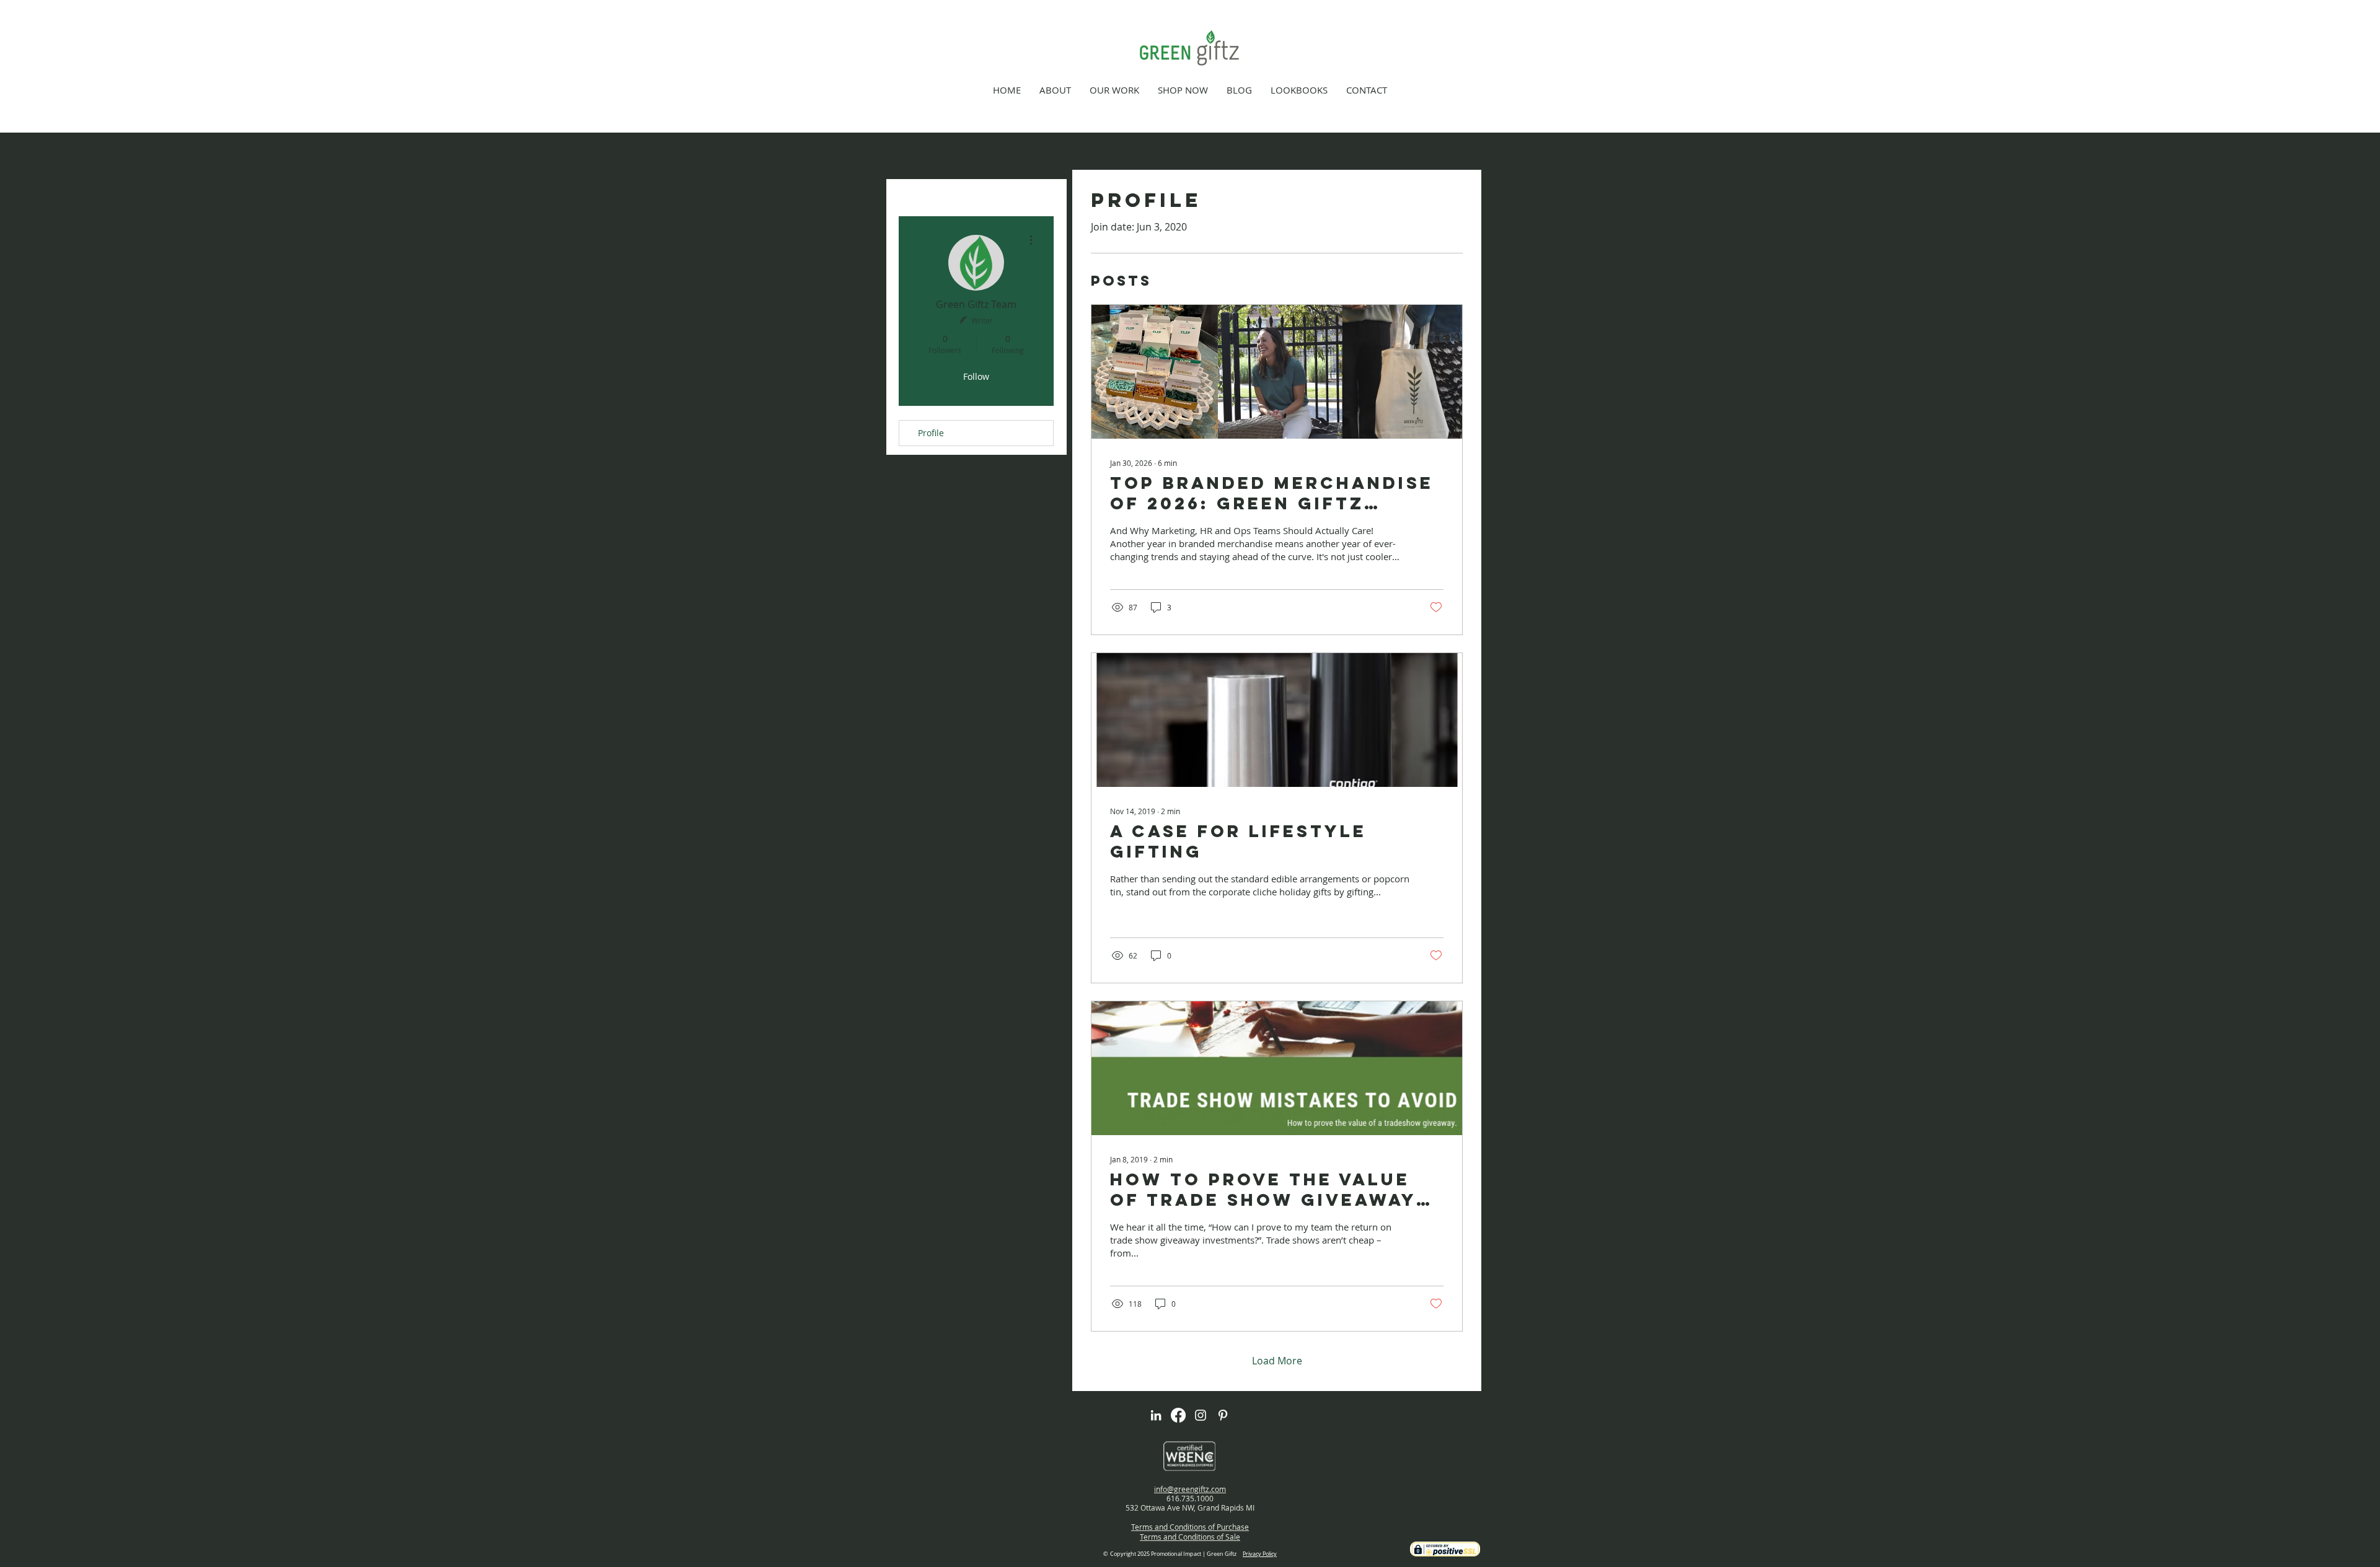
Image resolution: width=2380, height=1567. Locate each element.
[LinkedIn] (1156, 1415)
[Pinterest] (1223, 1415)
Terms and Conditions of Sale (1190, 1537)
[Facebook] (1178, 1415)
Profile (931, 433)
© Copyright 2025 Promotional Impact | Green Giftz (1190, 1554)
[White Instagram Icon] (1201, 1415)
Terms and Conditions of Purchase (1190, 1527)
